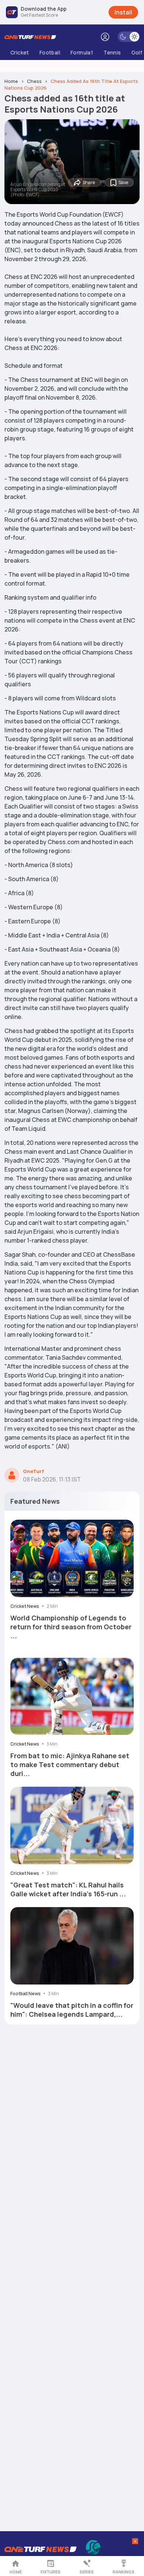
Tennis (112, 52)
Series (87, 2572)
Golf (137, 52)
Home (16, 2572)
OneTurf (33, 1471)
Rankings (124, 2572)
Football (50, 52)
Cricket (20, 52)
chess (34, 81)
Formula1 (82, 52)
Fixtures (51, 2572)
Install (123, 12)
